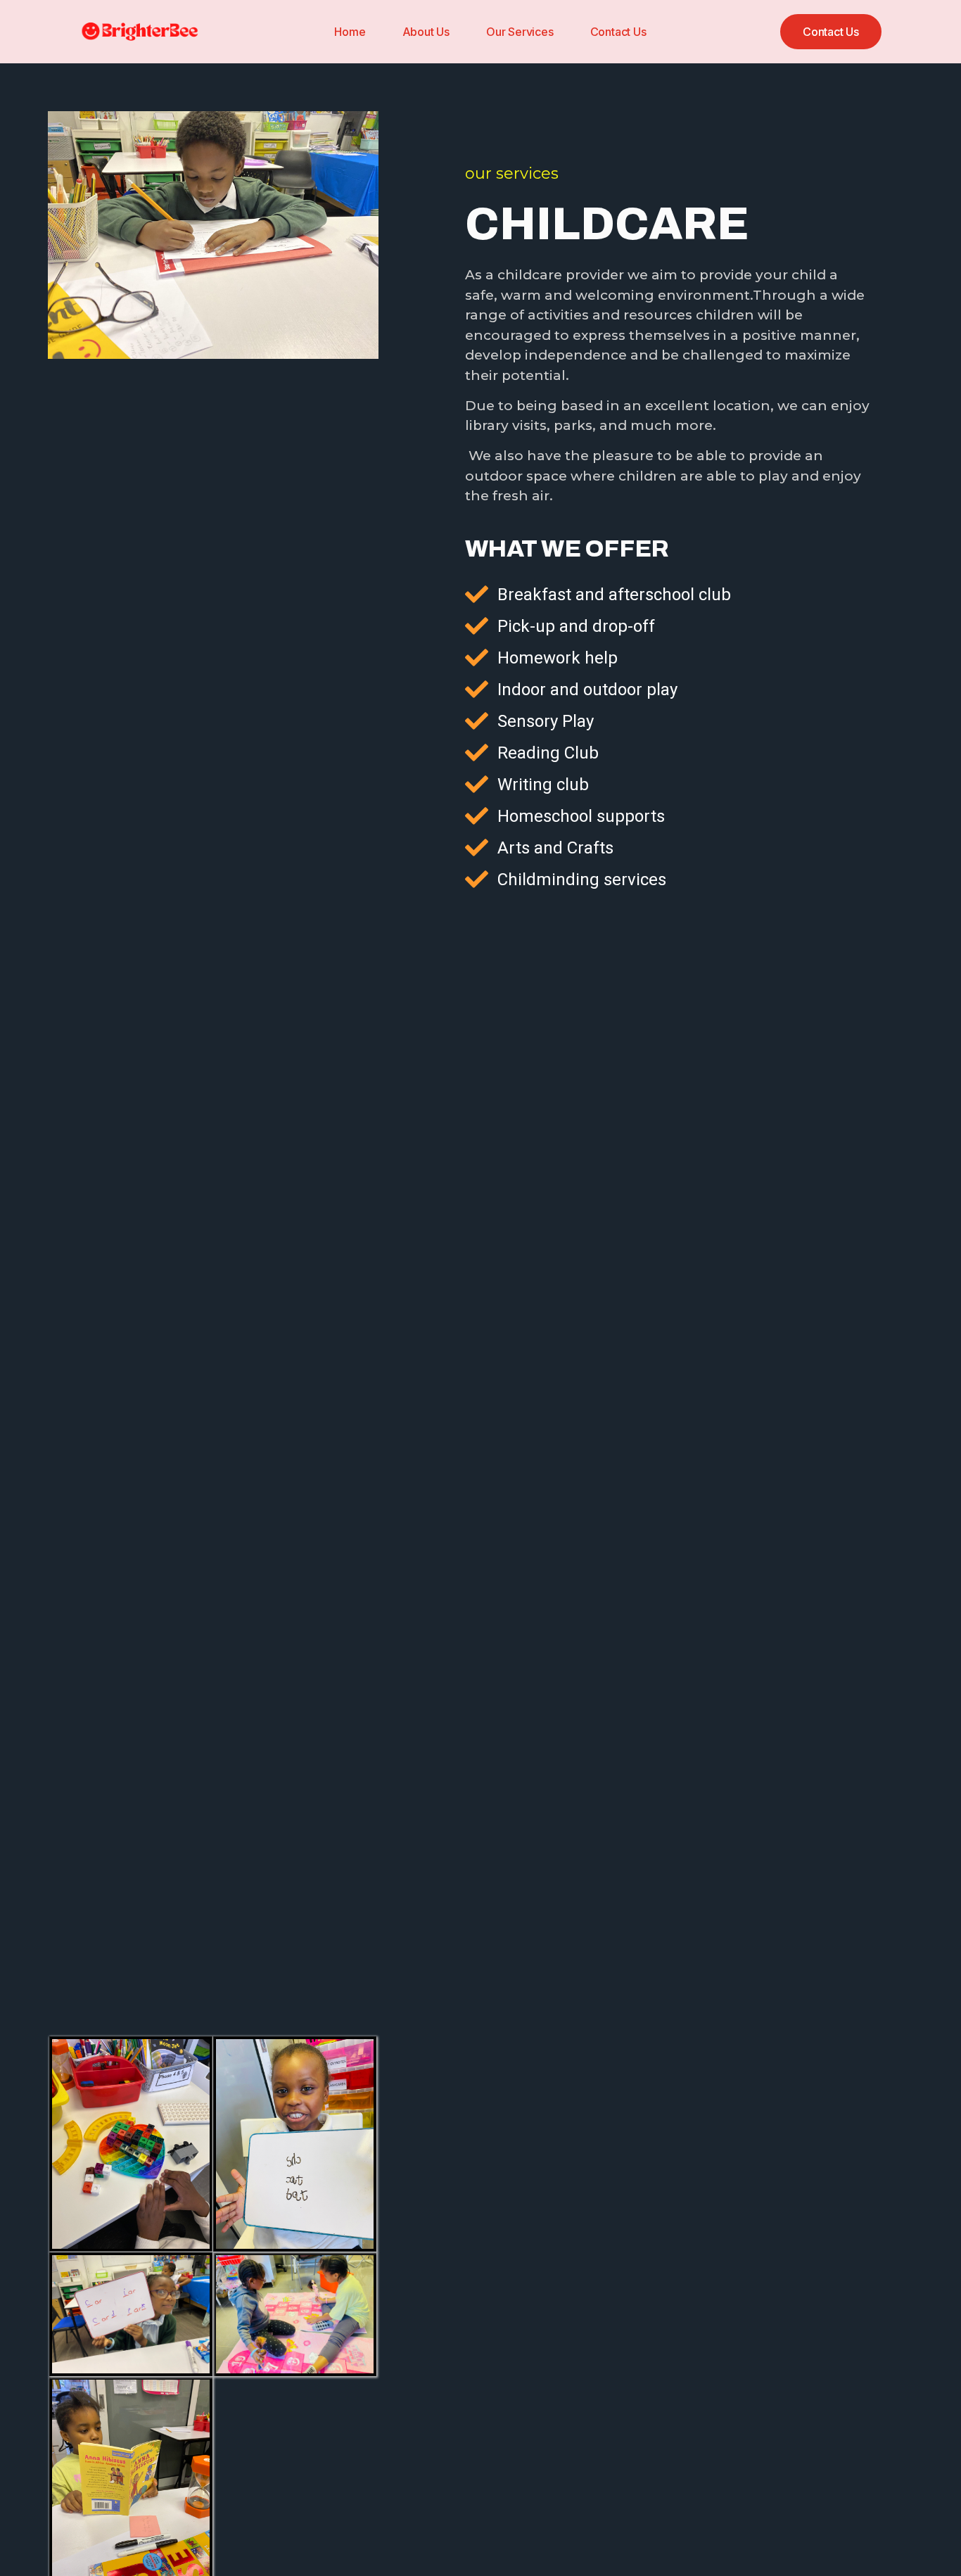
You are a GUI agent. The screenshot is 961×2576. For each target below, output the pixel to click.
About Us (426, 32)
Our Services (520, 32)
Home (350, 32)
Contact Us (618, 32)
